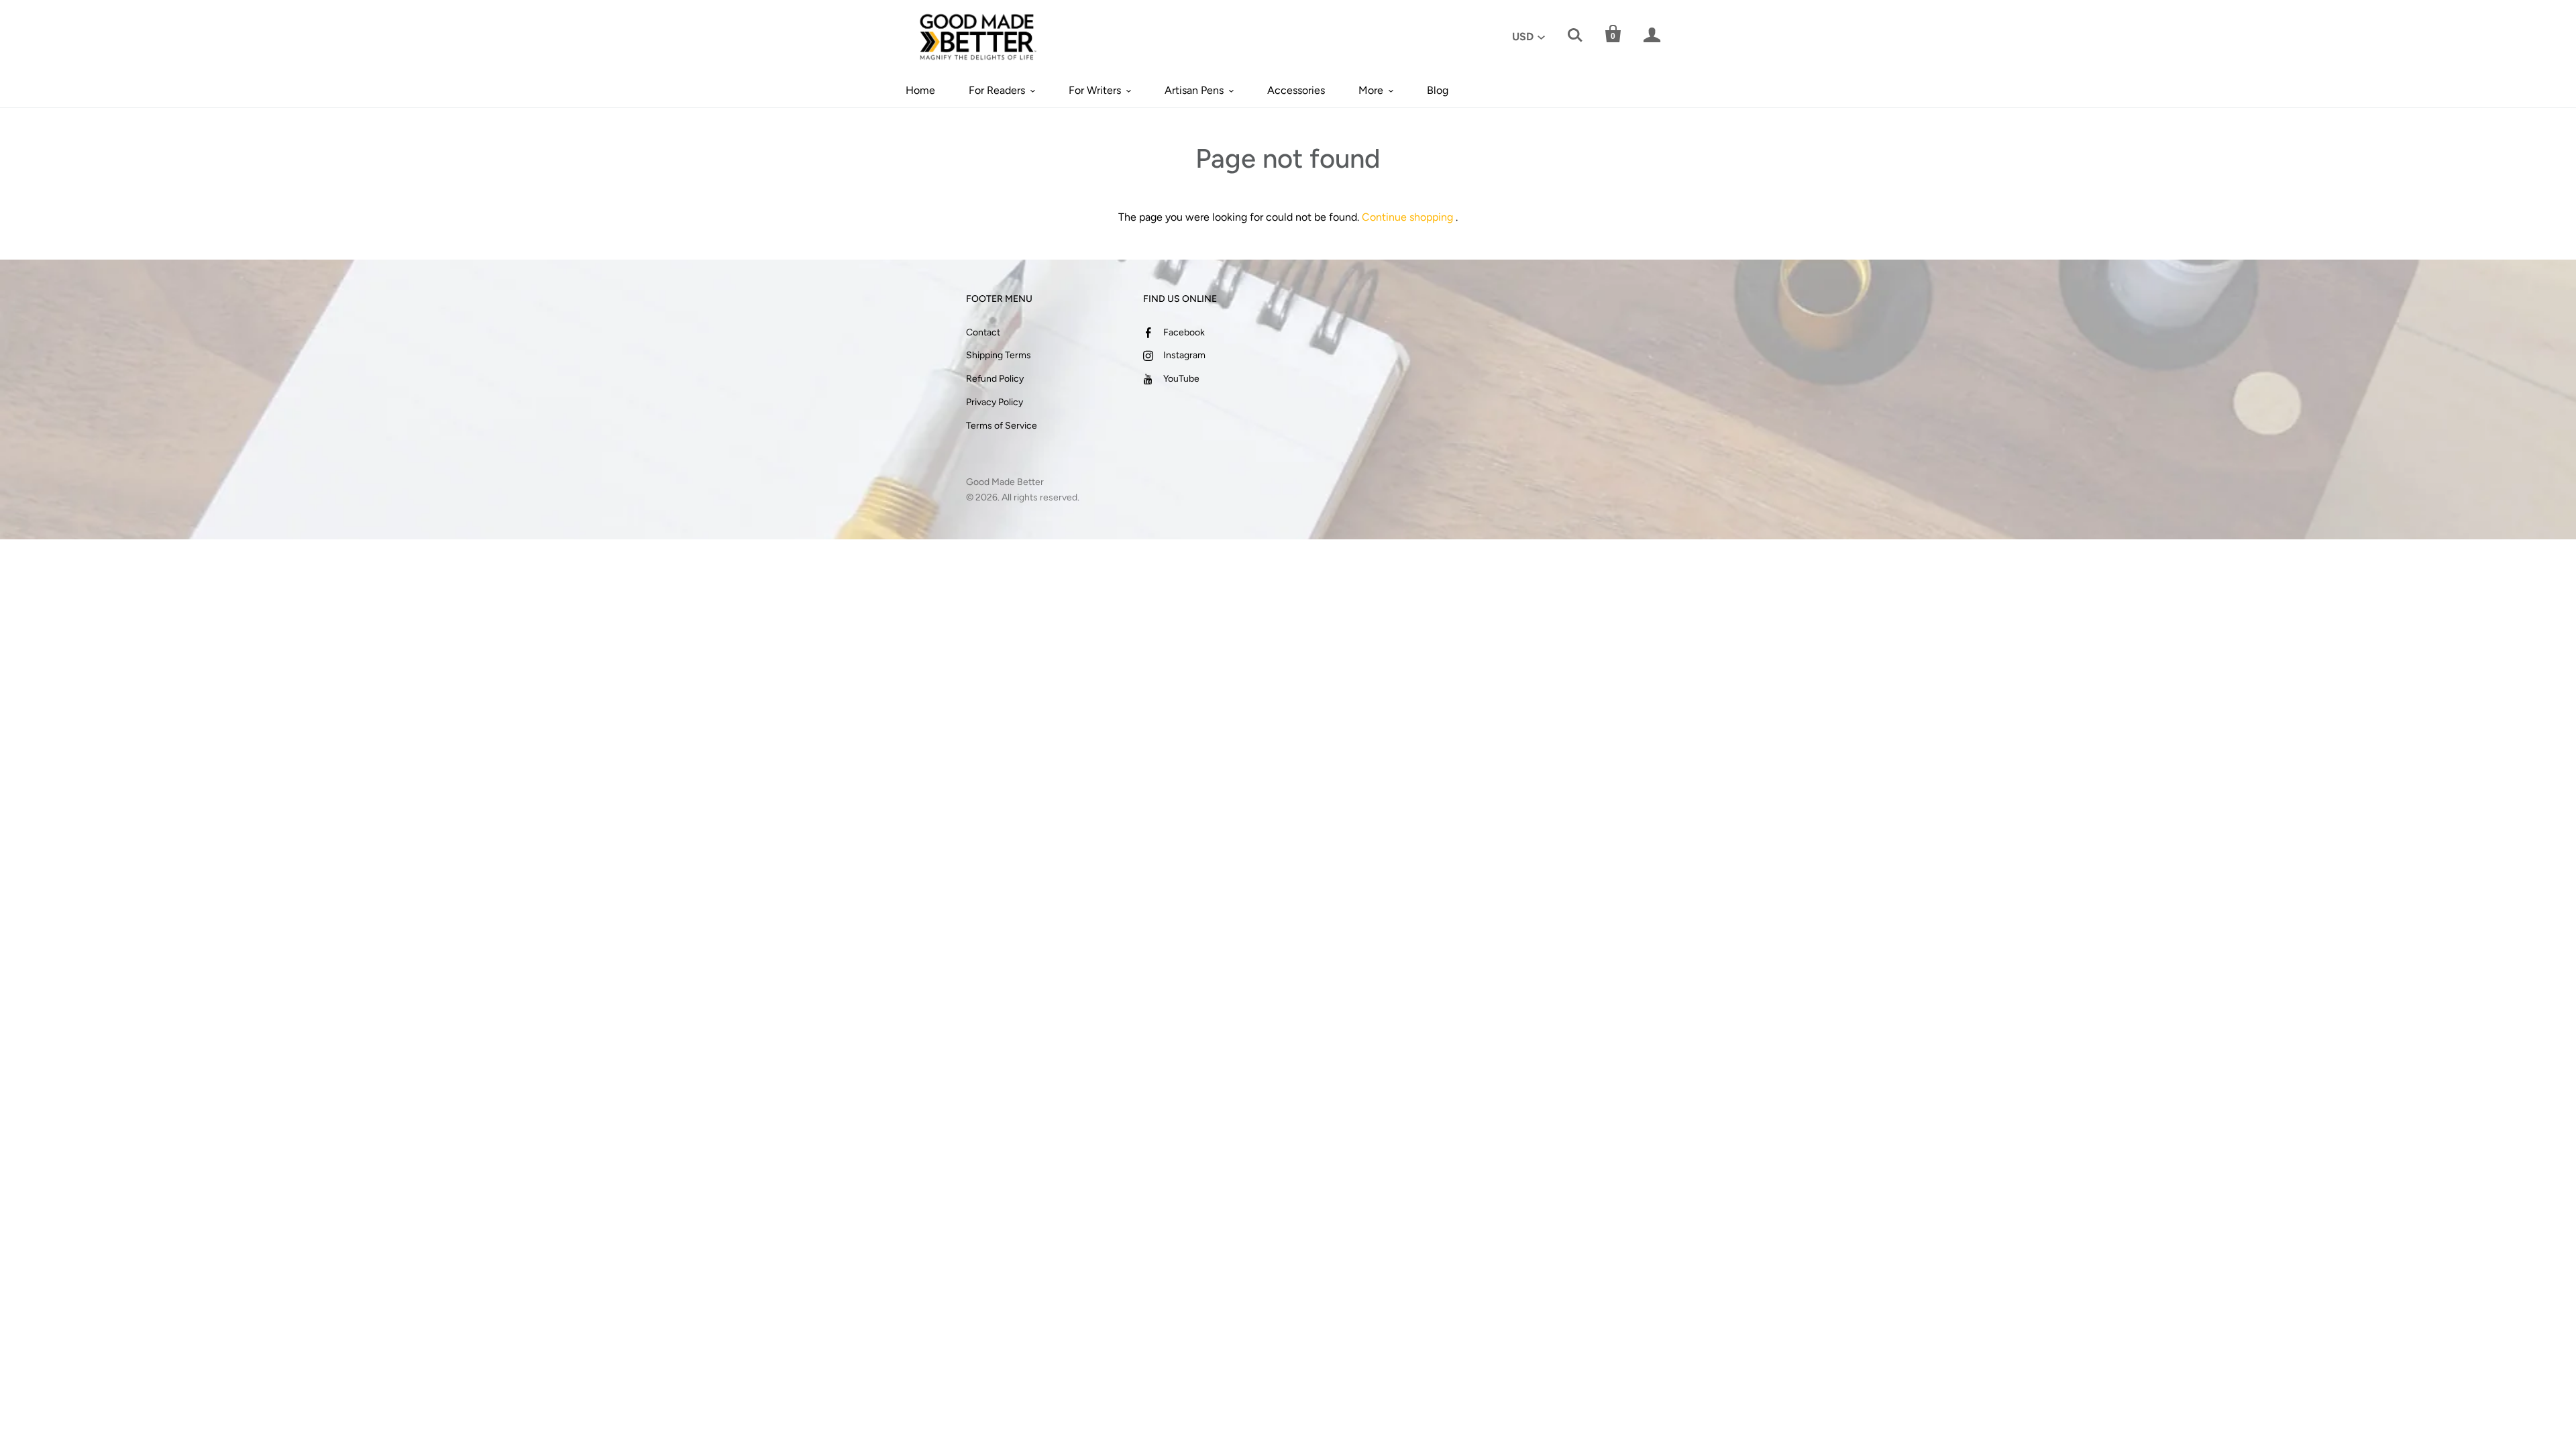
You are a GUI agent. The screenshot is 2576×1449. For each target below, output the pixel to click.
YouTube (1181, 379)
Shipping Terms (999, 355)
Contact (983, 332)
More (1371, 90)
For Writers (1095, 90)
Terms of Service (1002, 426)
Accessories (1296, 90)
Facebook (1184, 332)
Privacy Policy (995, 402)
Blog (1438, 90)
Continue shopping (1407, 217)
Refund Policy (995, 379)
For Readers (997, 90)
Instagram (1184, 355)
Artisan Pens (1194, 90)
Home (920, 90)
